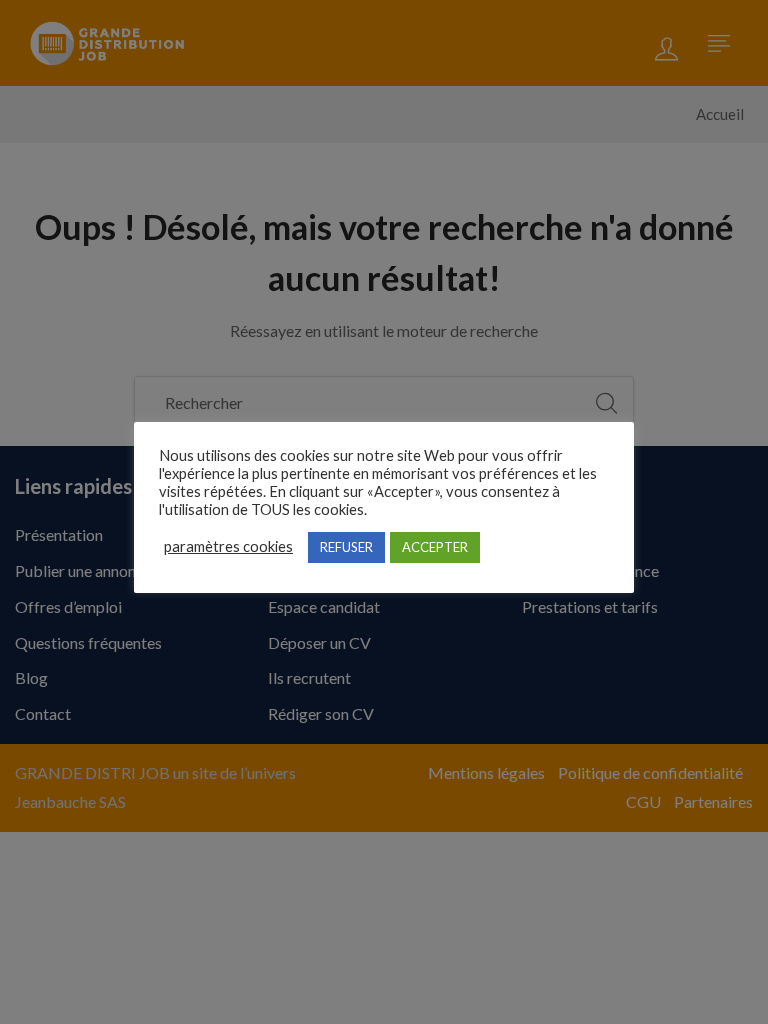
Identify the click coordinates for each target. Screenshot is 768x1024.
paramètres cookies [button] (228, 546)
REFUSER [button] (346, 547)
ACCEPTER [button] (435, 547)
